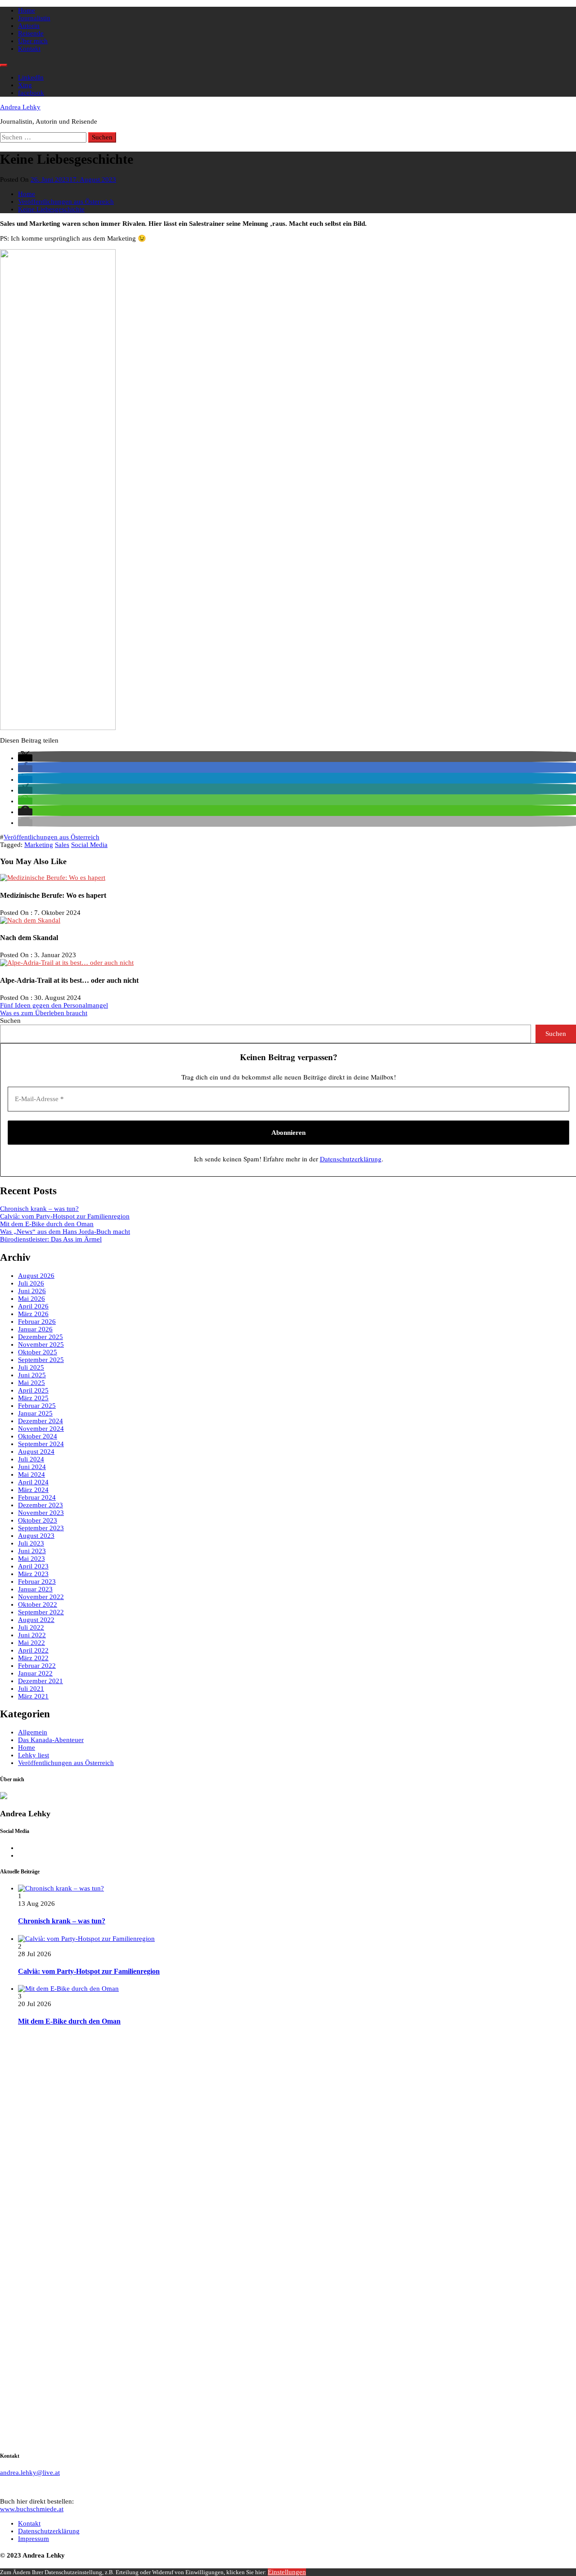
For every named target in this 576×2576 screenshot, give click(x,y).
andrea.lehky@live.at (30, 2473)
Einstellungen (287, 2572)
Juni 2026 (32, 1291)
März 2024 (33, 1490)
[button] (25, 758)
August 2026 (36, 1276)
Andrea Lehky (20, 107)
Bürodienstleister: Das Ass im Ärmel (51, 1239)
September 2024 (41, 1444)
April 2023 (33, 1566)
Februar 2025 (37, 1406)
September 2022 (41, 1612)
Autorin (29, 26)
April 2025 (33, 1390)
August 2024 (36, 1452)
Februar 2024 (37, 1497)
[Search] (4, 65)
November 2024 (41, 1429)
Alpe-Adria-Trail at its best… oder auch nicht (69, 980)
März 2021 (33, 1696)
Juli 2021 (31, 1689)
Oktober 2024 (38, 1436)
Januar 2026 (35, 1329)
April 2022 (33, 1650)
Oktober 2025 (38, 1352)
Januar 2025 (35, 1413)
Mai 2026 (31, 1299)
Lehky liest (34, 1755)
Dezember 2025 (40, 1337)
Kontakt (29, 49)
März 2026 (33, 1314)
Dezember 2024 (40, 1421)
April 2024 (33, 1482)
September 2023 (41, 1528)
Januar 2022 (35, 1673)
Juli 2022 (31, 1627)
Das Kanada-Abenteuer (51, 1740)
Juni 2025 (32, 1375)
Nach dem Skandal (29, 938)
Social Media (89, 845)
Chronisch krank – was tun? (39, 1209)
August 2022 (36, 1620)
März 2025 (33, 1398)
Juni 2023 (32, 1551)
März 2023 (33, 1574)
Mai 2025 (31, 1383)
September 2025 (41, 1360)
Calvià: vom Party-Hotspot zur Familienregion (65, 1216)
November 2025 (41, 1344)
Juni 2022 (32, 1635)
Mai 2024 (31, 1474)
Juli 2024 (31, 1459)
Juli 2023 (31, 1543)
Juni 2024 (32, 1467)
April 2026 (33, 1306)
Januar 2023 (35, 1589)
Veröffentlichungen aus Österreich (52, 837)
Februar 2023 (37, 1581)
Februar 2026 (37, 1322)
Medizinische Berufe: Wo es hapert (53, 895)
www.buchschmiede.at (32, 2509)
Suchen (10, 1021)
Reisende (31, 33)
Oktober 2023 (38, 1520)
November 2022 (41, 1597)
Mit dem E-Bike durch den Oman (47, 1224)
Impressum (34, 2539)
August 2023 (36, 1536)
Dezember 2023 (40, 1505)
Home (27, 10)
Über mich (33, 41)
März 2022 (33, 1658)
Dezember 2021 (40, 1681)
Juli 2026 (31, 1283)
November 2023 (41, 1513)
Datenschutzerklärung (351, 1159)
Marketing (39, 845)
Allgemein (33, 1732)
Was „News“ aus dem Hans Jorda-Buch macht (65, 1232)
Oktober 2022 (38, 1604)
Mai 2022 (31, 1643)
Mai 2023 (31, 1559)
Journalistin (34, 18)
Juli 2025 (31, 1367)
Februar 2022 (37, 1666)
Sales (62, 845)
